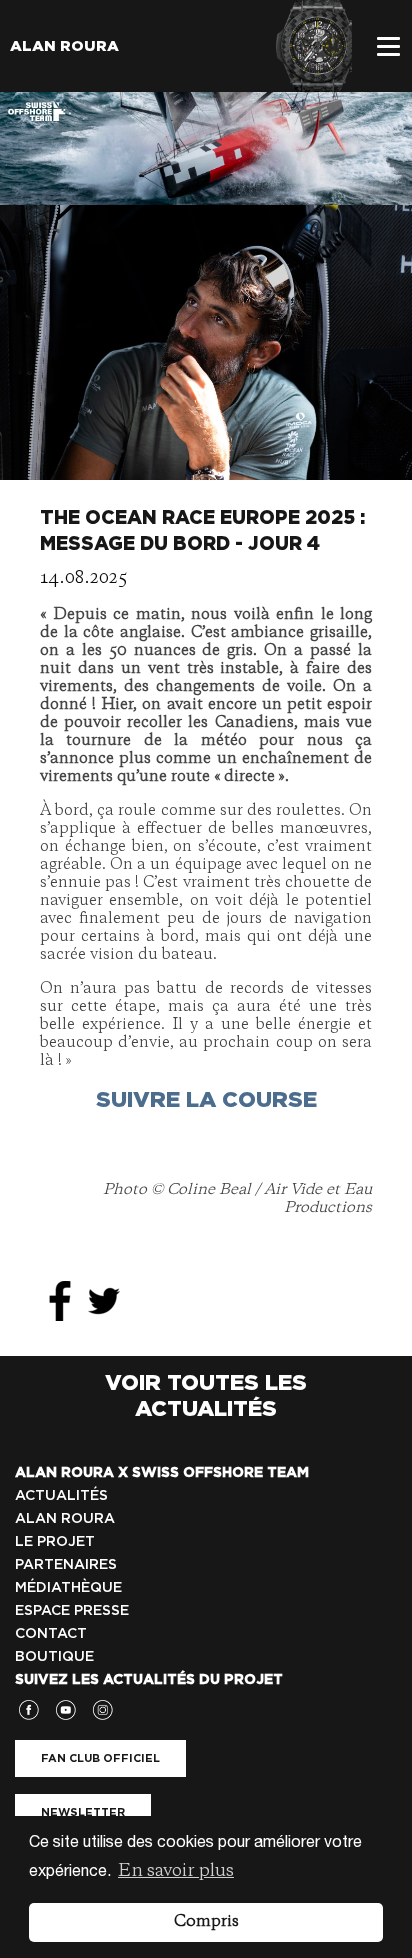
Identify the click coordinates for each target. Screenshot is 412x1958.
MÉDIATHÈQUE (68, 1587)
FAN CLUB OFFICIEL (100, 1758)
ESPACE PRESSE (72, 1610)
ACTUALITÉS (61, 1495)
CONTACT (51, 1633)
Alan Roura (64, 46)
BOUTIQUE (54, 1656)
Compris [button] (206, 1922)
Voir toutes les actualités (206, 1395)
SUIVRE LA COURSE (206, 1099)
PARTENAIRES (66, 1564)
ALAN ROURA (65, 1518)
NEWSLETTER (83, 1812)
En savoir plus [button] (176, 1871)
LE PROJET (55, 1541)
